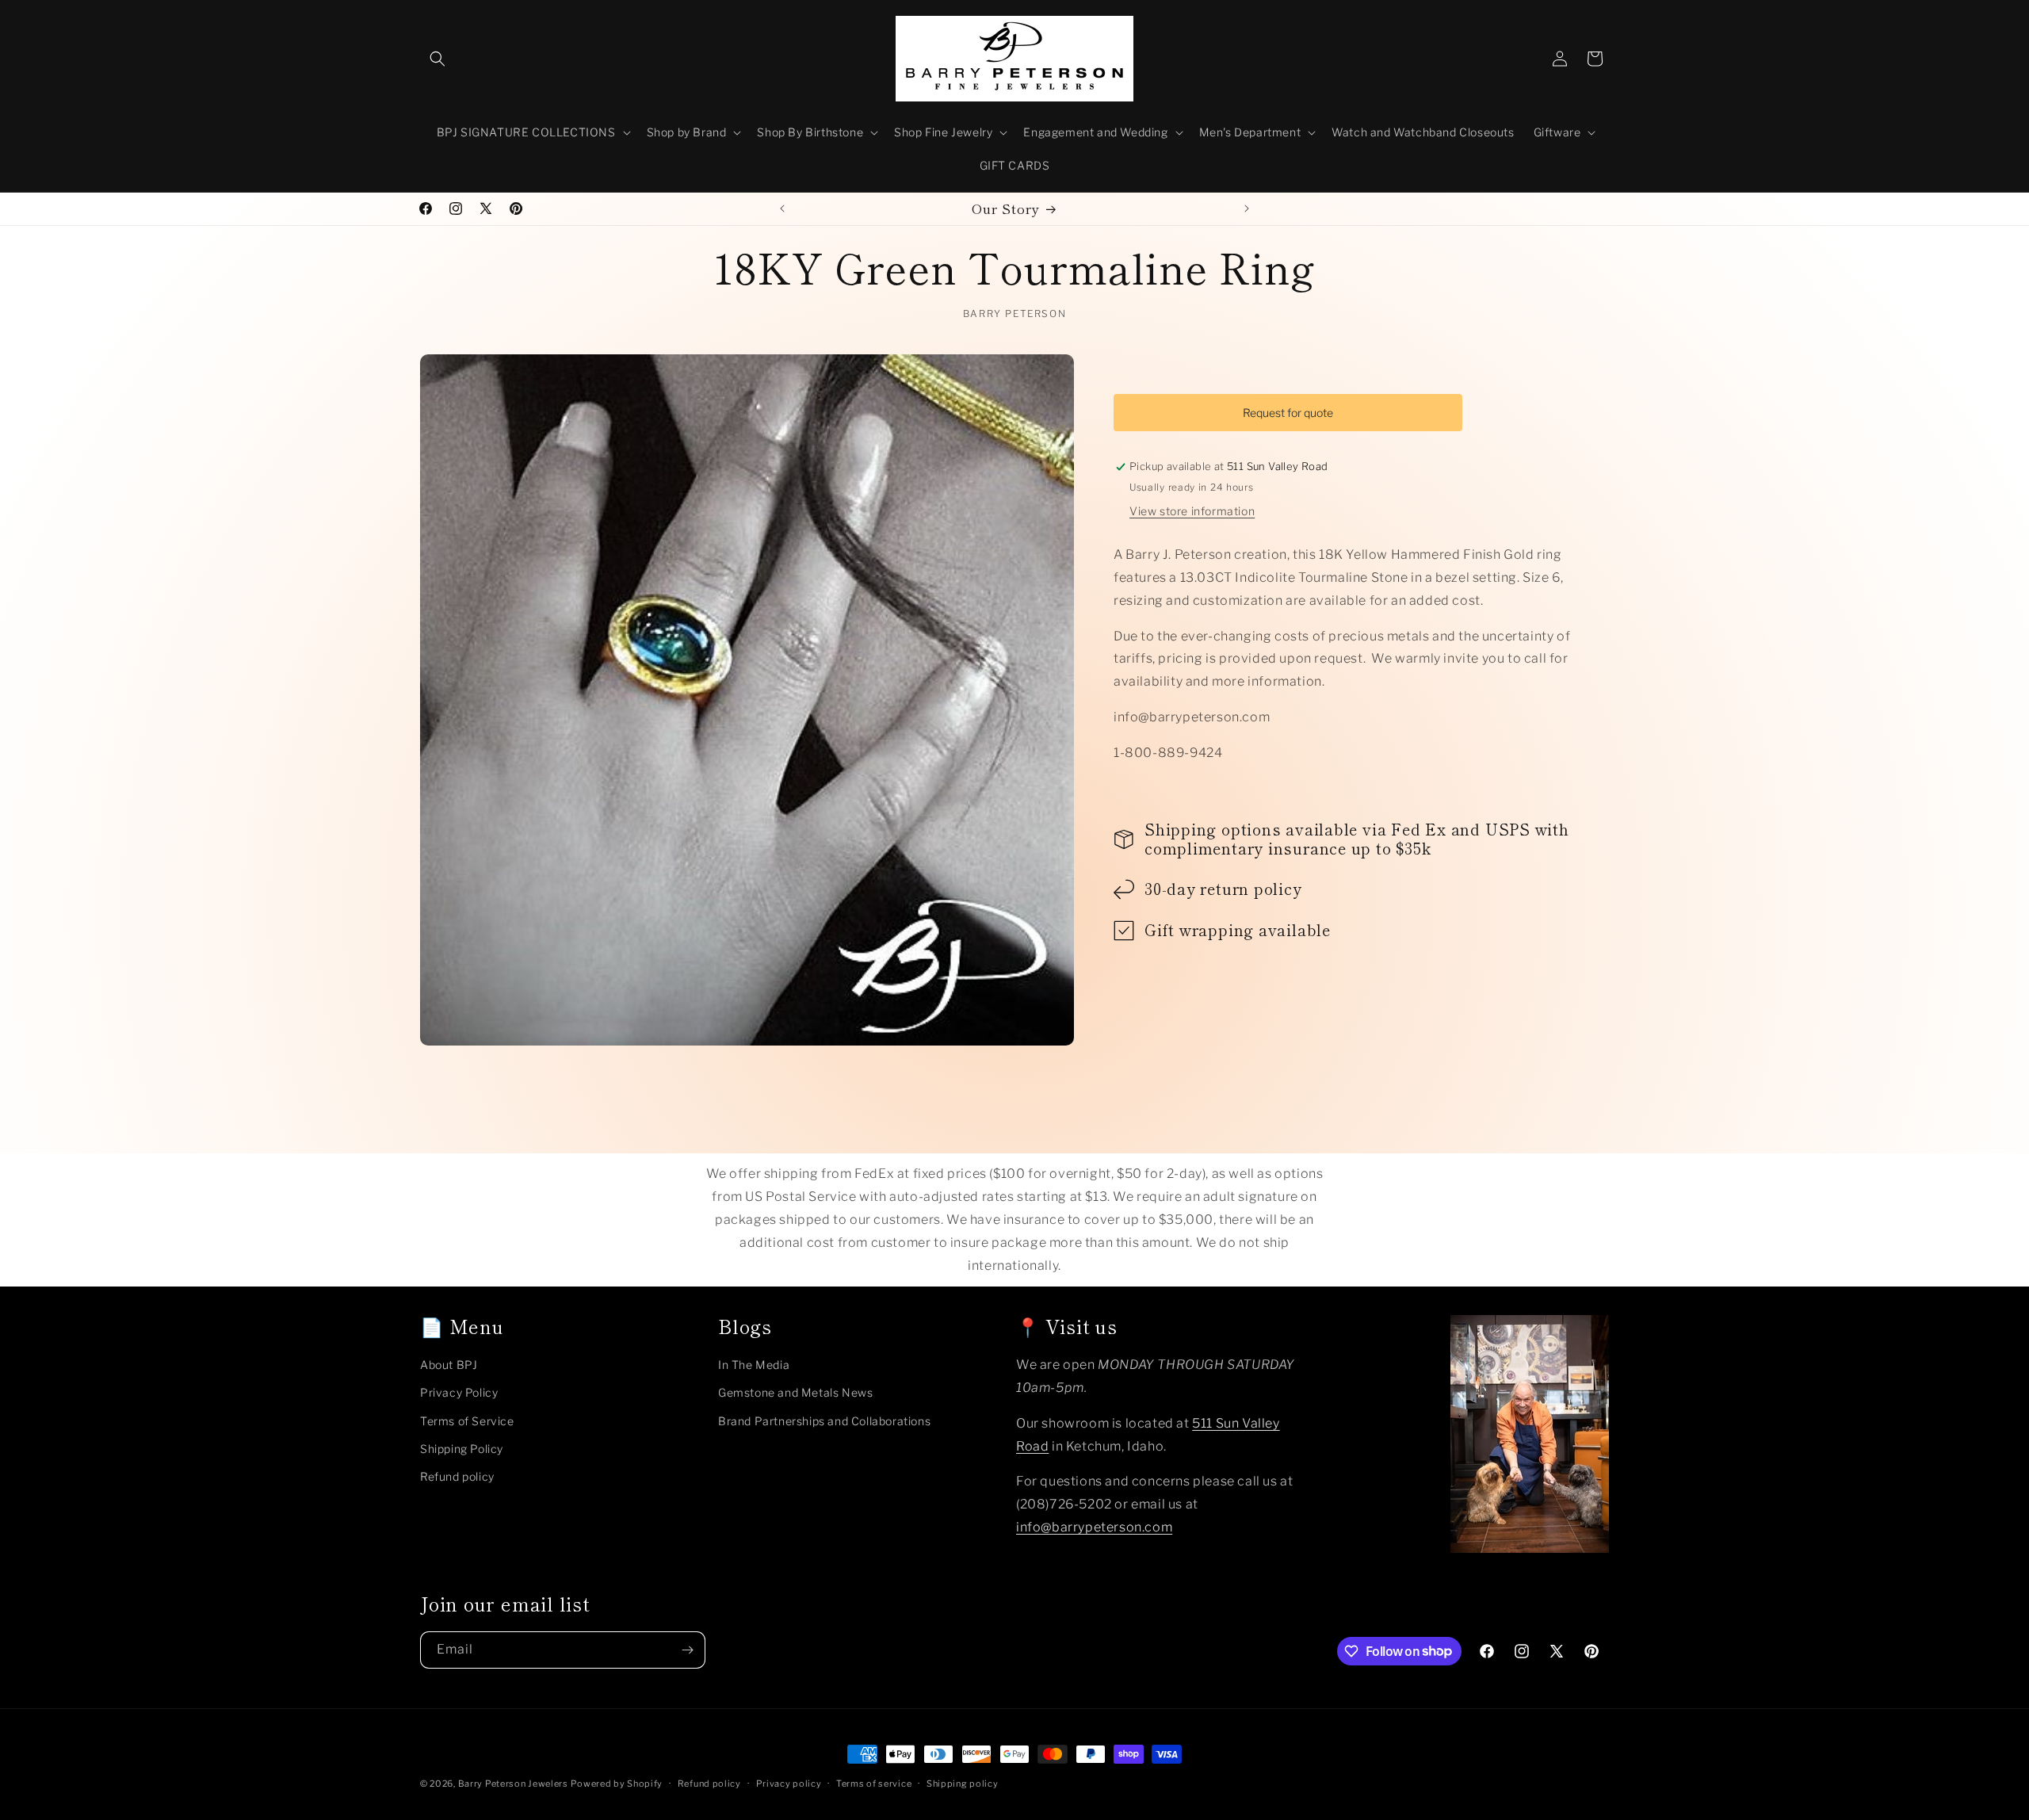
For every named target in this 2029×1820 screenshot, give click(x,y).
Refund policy (457, 1476)
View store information (1192, 512)
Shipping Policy (462, 1448)
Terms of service (874, 1783)
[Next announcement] (1247, 208)
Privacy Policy (459, 1392)
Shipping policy (963, 1783)
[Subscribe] (687, 1650)
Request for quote (1288, 413)
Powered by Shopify (617, 1784)
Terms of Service (467, 1420)
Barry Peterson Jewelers (513, 1784)
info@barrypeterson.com (1094, 1526)
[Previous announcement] (782, 208)
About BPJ (449, 1365)
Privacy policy (789, 1783)
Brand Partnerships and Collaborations (824, 1420)
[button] (438, 59)
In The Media (754, 1365)
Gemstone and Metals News (795, 1392)
